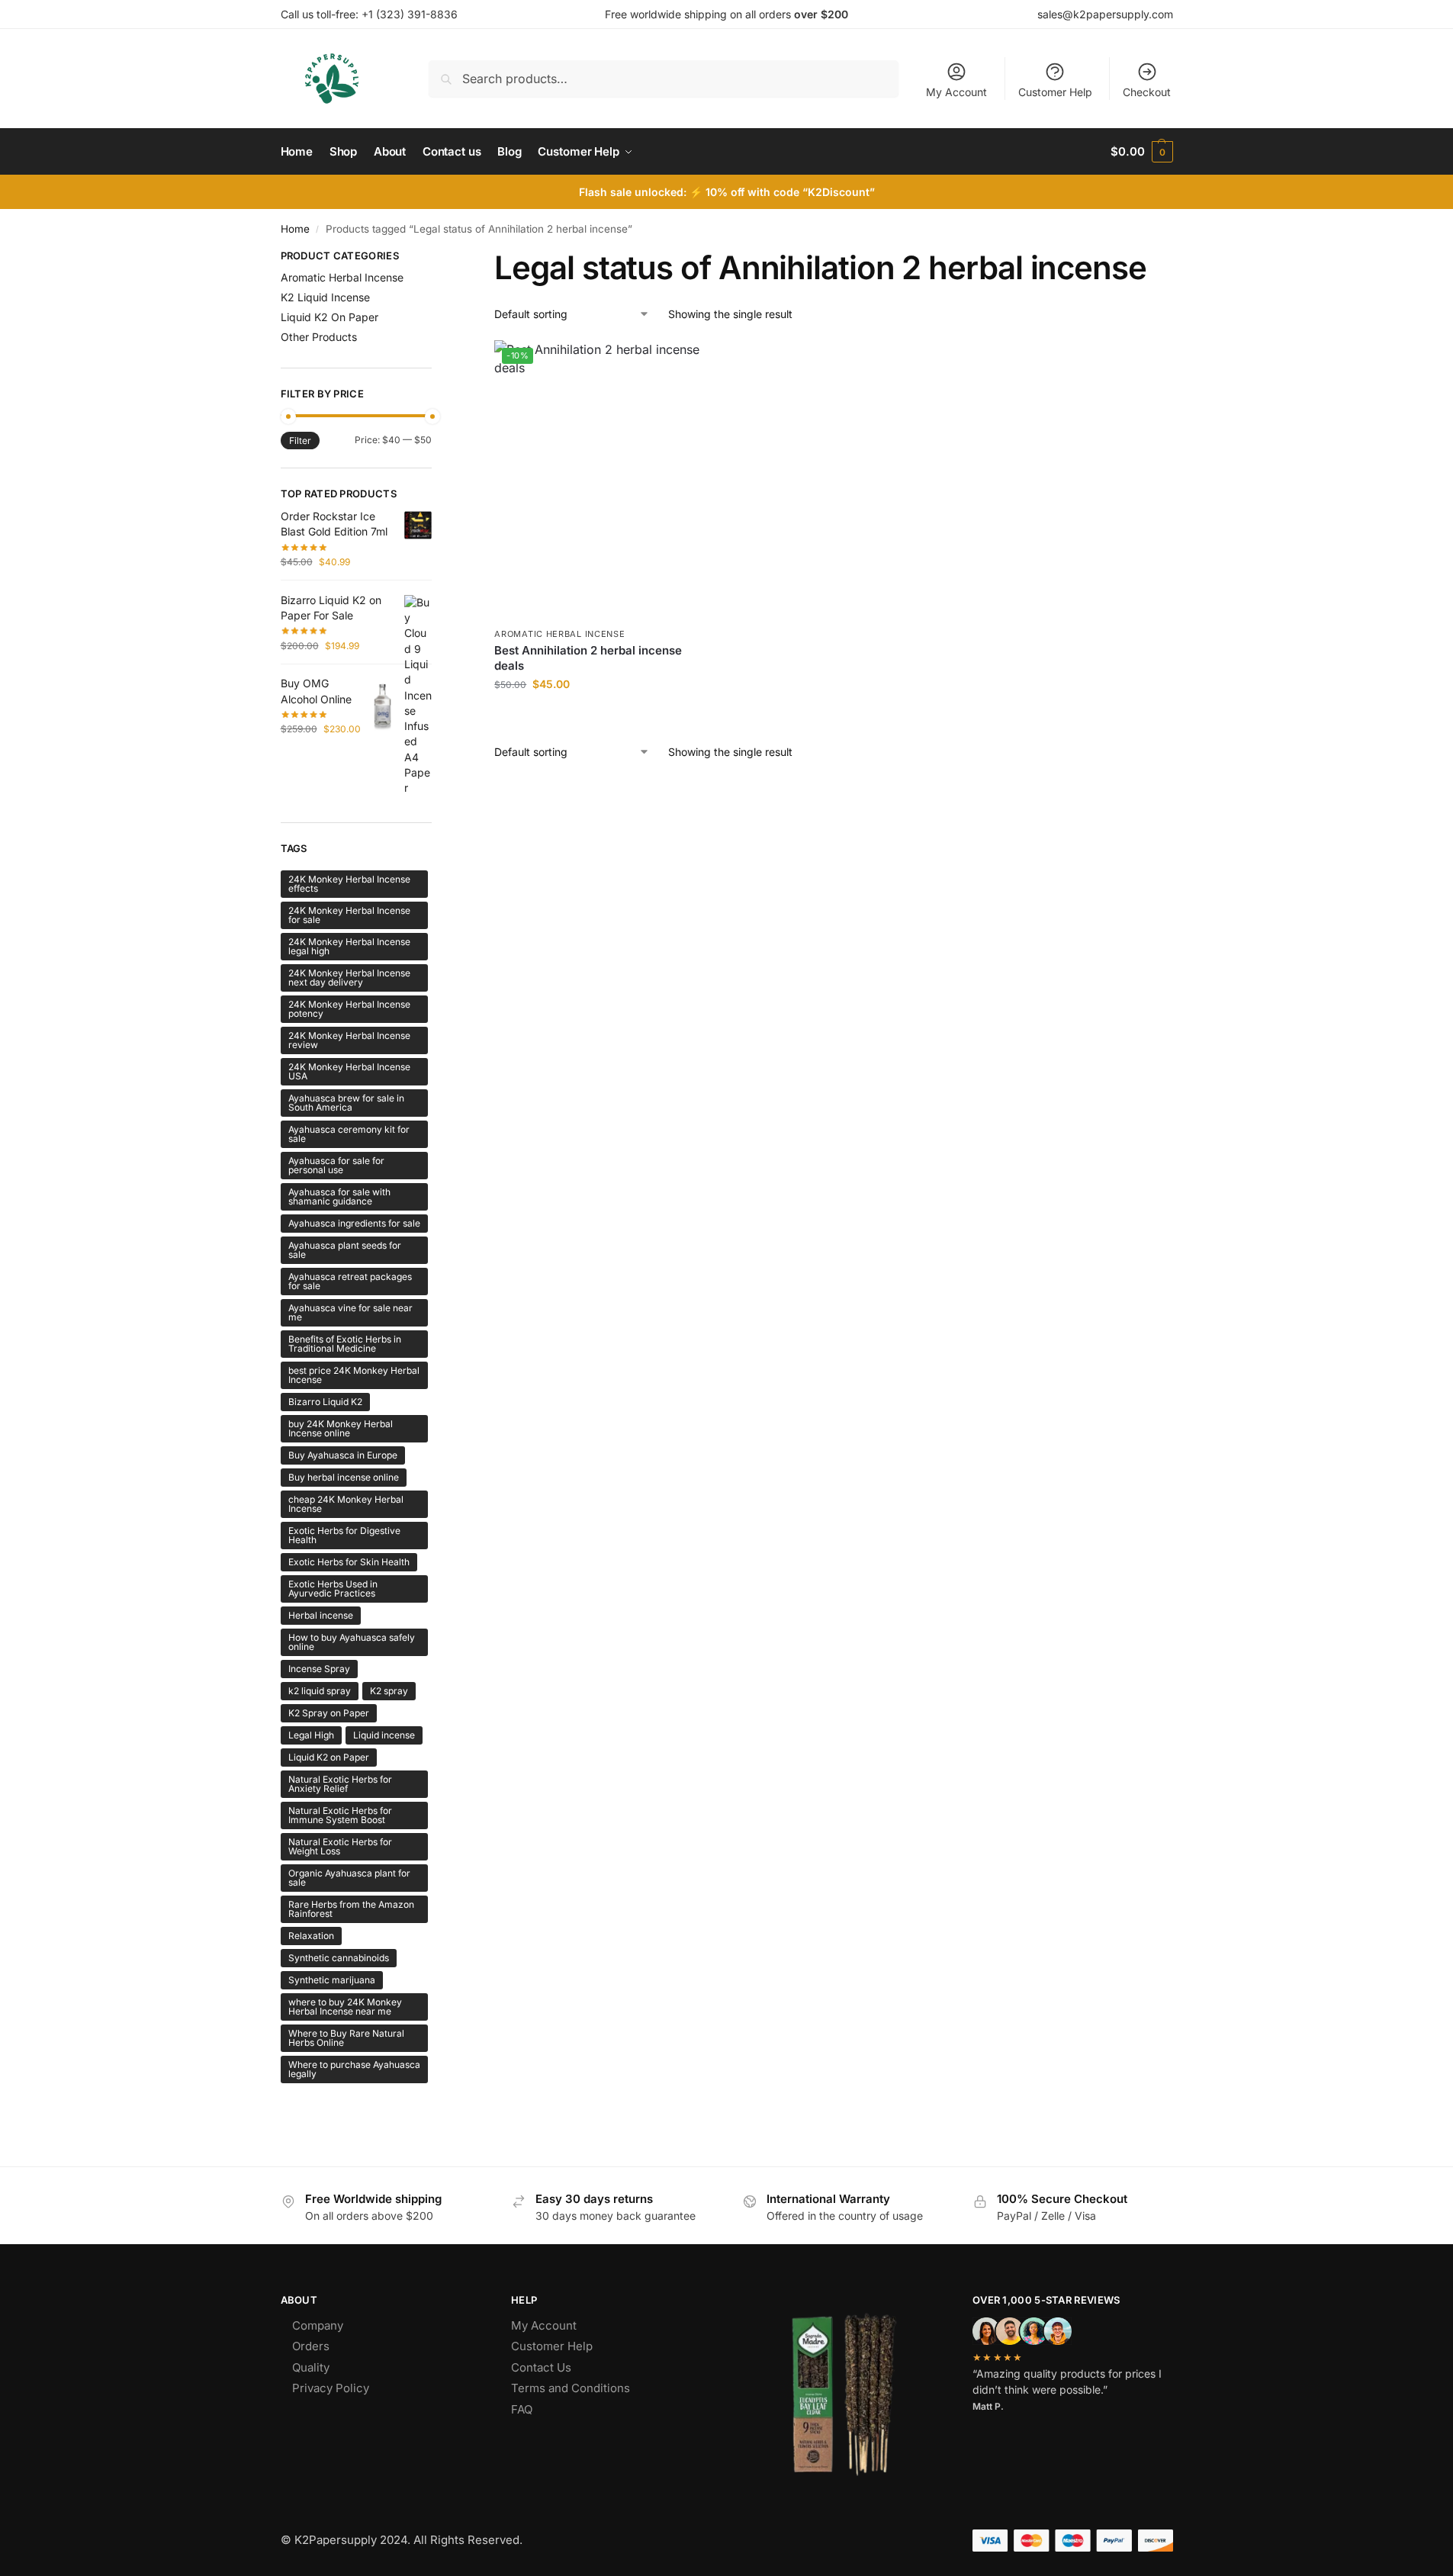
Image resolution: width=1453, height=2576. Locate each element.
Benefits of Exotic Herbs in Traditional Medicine (345, 1344)
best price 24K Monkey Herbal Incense (354, 1375)
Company (318, 2325)
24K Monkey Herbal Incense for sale (349, 915)
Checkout (1147, 92)
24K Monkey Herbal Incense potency (349, 1009)
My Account (956, 92)
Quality (311, 2367)
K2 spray (389, 1691)
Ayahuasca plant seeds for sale (345, 1250)
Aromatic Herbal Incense (559, 634)
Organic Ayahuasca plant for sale (349, 1878)
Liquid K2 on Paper (329, 1757)
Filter (300, 441)
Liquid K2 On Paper (329, 317)
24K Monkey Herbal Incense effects (349, 884)
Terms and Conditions (571, 2388)
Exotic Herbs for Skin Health (349, 1562)
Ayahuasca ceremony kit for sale (349, 1134)
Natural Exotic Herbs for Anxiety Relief (340, 1784)
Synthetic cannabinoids (339, 1958)
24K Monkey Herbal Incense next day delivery (349, 978)
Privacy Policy (331, 2388)
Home (295, 229)
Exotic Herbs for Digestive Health (344, 1535)
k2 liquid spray (320, 1691)
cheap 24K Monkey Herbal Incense (346, 1504)
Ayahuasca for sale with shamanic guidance (339, 1196)
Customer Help (1055, 92)
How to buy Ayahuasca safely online (352, 1642)
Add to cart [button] (600, 716)
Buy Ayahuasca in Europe (343, 1455)
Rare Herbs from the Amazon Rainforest (351, 1909)
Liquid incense (384, 1735)
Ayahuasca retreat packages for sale (350, 1281)
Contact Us (541, 2367)
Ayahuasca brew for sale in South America (346, 1103)
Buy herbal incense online (344, 1477)
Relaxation (311, 1936)
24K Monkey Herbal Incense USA (349, 1071)
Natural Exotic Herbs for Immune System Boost (340, 1815)
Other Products (319, 337)
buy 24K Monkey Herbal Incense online (341, 1428)
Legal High (311, 1735)
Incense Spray (319, 1669)
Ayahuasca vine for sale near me (350, 1312)
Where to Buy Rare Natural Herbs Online (346, 2038)
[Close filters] (436, 258)
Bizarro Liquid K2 (325, 1402)
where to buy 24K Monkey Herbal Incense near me (345, 2007)
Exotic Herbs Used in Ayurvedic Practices (333, 1589)
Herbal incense (321, 1615)
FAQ (522, 2409)
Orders (311, 2346)
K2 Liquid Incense (325, 297)
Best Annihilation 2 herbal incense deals (588, 658)
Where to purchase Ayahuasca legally (354, 2069)
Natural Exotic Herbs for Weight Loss (340, 1846)
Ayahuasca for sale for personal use (336, 1165)
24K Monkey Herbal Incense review (349, 1040)
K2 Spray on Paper (329, 1713)
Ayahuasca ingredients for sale (354, 1223)
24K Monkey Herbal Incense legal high (349, 946)
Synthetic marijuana (332, 1980)
